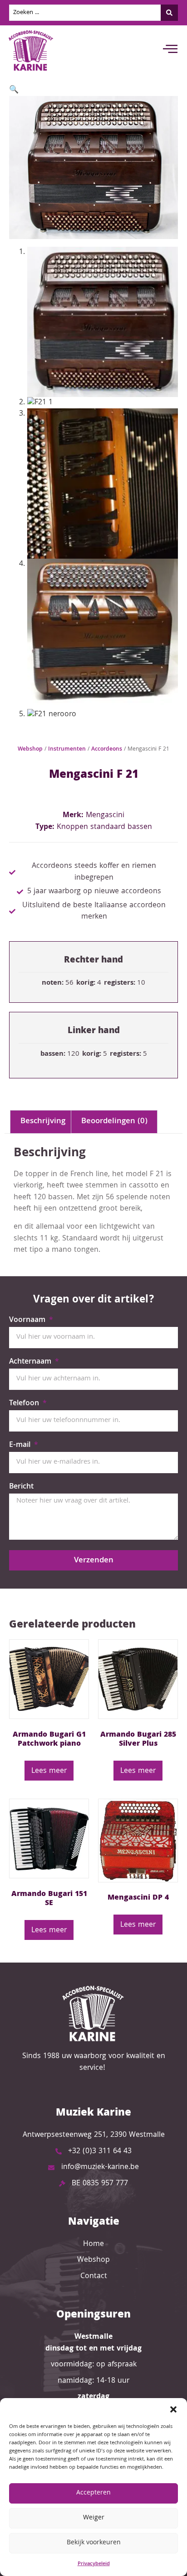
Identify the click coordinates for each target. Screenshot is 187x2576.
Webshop (30, 749)
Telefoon (25, 1405)
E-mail (21, 1446)
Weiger (94, 2518)
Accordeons (107, 749)
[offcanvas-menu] (170, 50)
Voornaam (28, 1322)
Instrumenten (67, 749)
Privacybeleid (94, 2564)
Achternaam (31, 1363)
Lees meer (49, 1771)
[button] (173, 2409)
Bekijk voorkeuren (94, 2543)
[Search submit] (169, 13)
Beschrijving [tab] (43, 1122)
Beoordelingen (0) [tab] (114, 1122)
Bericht (21, 1488)
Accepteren (93, 2493)
